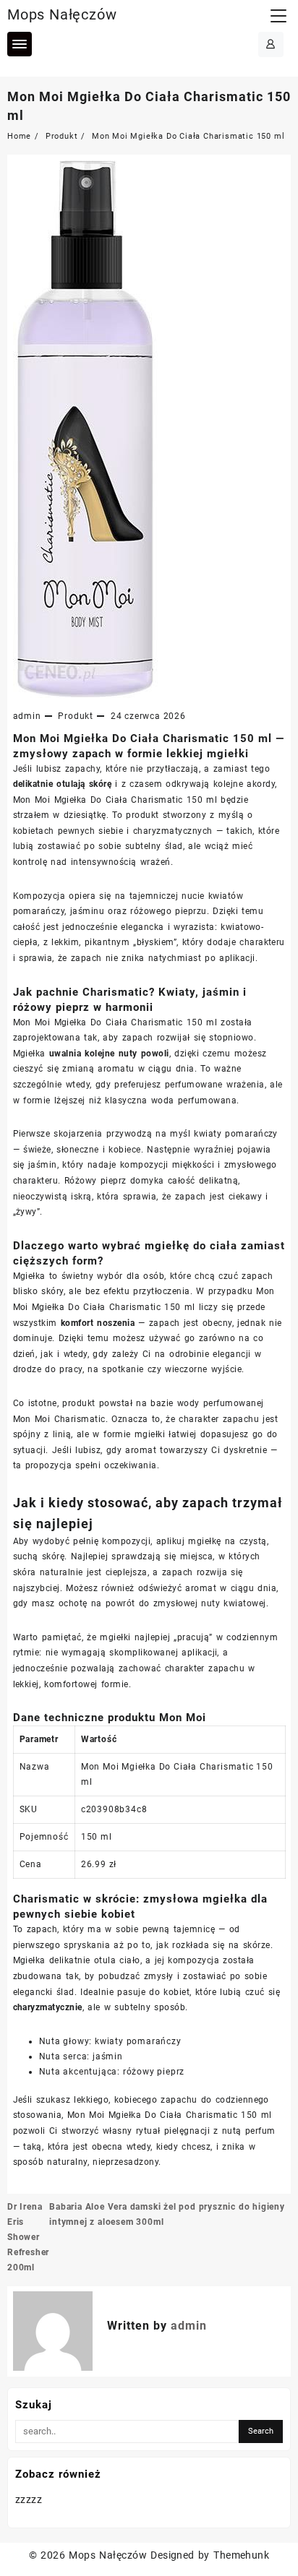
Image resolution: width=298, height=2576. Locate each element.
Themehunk (241, 2555)
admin (27, 716)
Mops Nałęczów (62, 14)
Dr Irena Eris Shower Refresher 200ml (28, 2237)
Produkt (76, 716)
